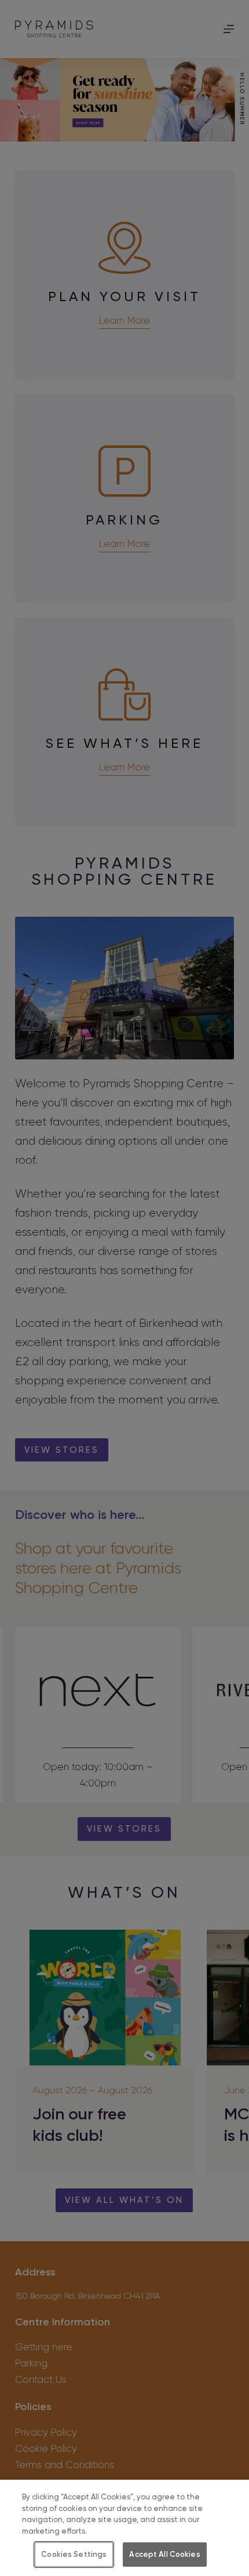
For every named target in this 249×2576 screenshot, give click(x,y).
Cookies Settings (74, 2554)
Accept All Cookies (164, 2554)
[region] (124, 2528)
